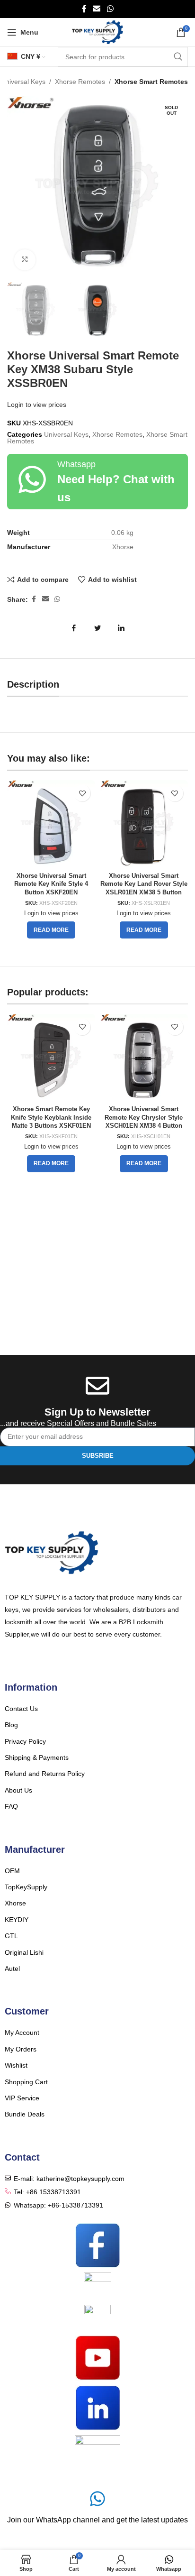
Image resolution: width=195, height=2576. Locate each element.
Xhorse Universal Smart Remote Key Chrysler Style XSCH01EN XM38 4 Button (144, 1118)
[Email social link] (97, 9)
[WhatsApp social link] (110, 9)
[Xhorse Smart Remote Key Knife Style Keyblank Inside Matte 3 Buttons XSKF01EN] (51, 1058)
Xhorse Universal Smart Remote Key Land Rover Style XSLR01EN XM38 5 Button (144, 884)
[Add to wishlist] (82, 793)
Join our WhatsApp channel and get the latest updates (97, 2520)
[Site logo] (98, 32)
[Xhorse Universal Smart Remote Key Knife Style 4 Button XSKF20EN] (51, 824)
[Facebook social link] (84, 9)
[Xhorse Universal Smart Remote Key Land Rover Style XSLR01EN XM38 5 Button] (144, 824)
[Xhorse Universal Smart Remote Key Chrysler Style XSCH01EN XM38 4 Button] (144, 1058)
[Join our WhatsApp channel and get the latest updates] (97, 2499)
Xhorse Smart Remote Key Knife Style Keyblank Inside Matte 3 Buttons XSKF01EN (51, 1118)
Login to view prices (37, 405)
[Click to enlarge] (25, 260)
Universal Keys (23, 82)
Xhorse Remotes (80, 82)
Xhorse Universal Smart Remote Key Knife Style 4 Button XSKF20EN (51, 884)
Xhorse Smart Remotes (151, 82)
